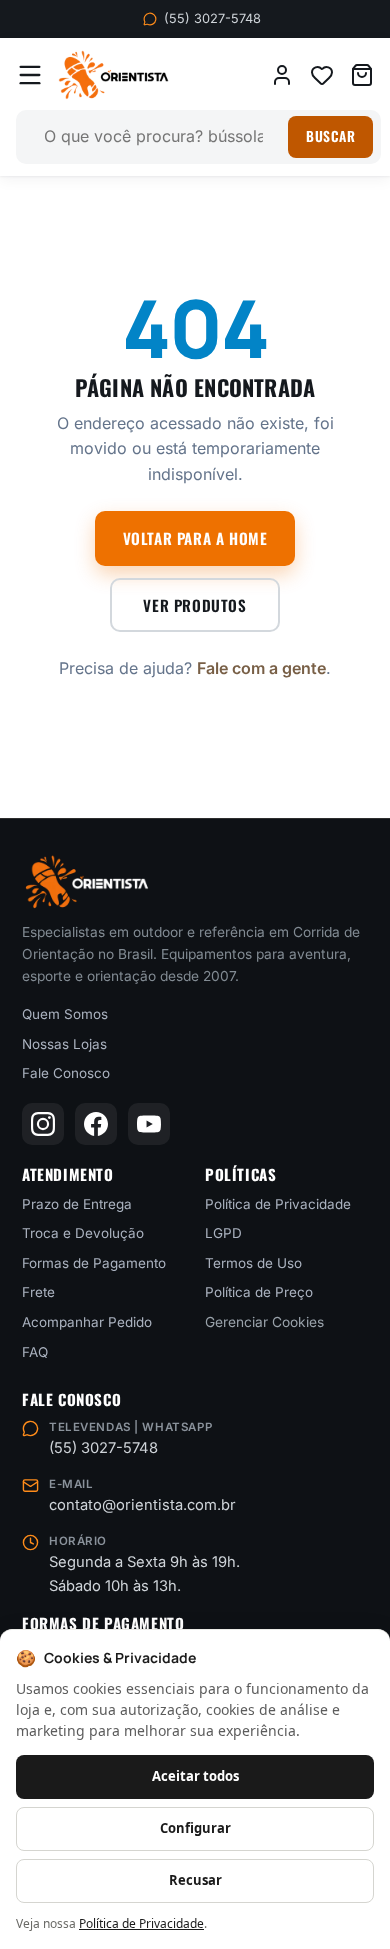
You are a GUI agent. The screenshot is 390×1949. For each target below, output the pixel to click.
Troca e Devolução (83, 1233)
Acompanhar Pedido (87, 1322)
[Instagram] (43, 1124)
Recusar (195, 1880)
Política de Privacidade (278, 1203)
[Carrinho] (362, 75)
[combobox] (161, 137)
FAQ (35, 1351)
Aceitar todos (195, 1776)
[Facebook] (96, 1124)
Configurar (195, 1828)
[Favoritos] (322, 75)
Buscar (330, 136)
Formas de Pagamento (94, 1263)
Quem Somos (65, 1014)
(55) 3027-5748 (212, 18)
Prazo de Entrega (77, 1203)
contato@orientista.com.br (142, 1505)
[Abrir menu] (30, 75)
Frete (38, 1292)
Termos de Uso (253, 1263)
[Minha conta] (282, 75)
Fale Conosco (66, 1073)
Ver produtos (194, 605)
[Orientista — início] (113, 75)
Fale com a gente (261, 668)
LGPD (223, 1233)
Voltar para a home (195, 538)
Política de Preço (259, 1292)
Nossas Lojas (64, 1043)
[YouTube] (149, 1124)
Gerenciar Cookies (264, 1322)
